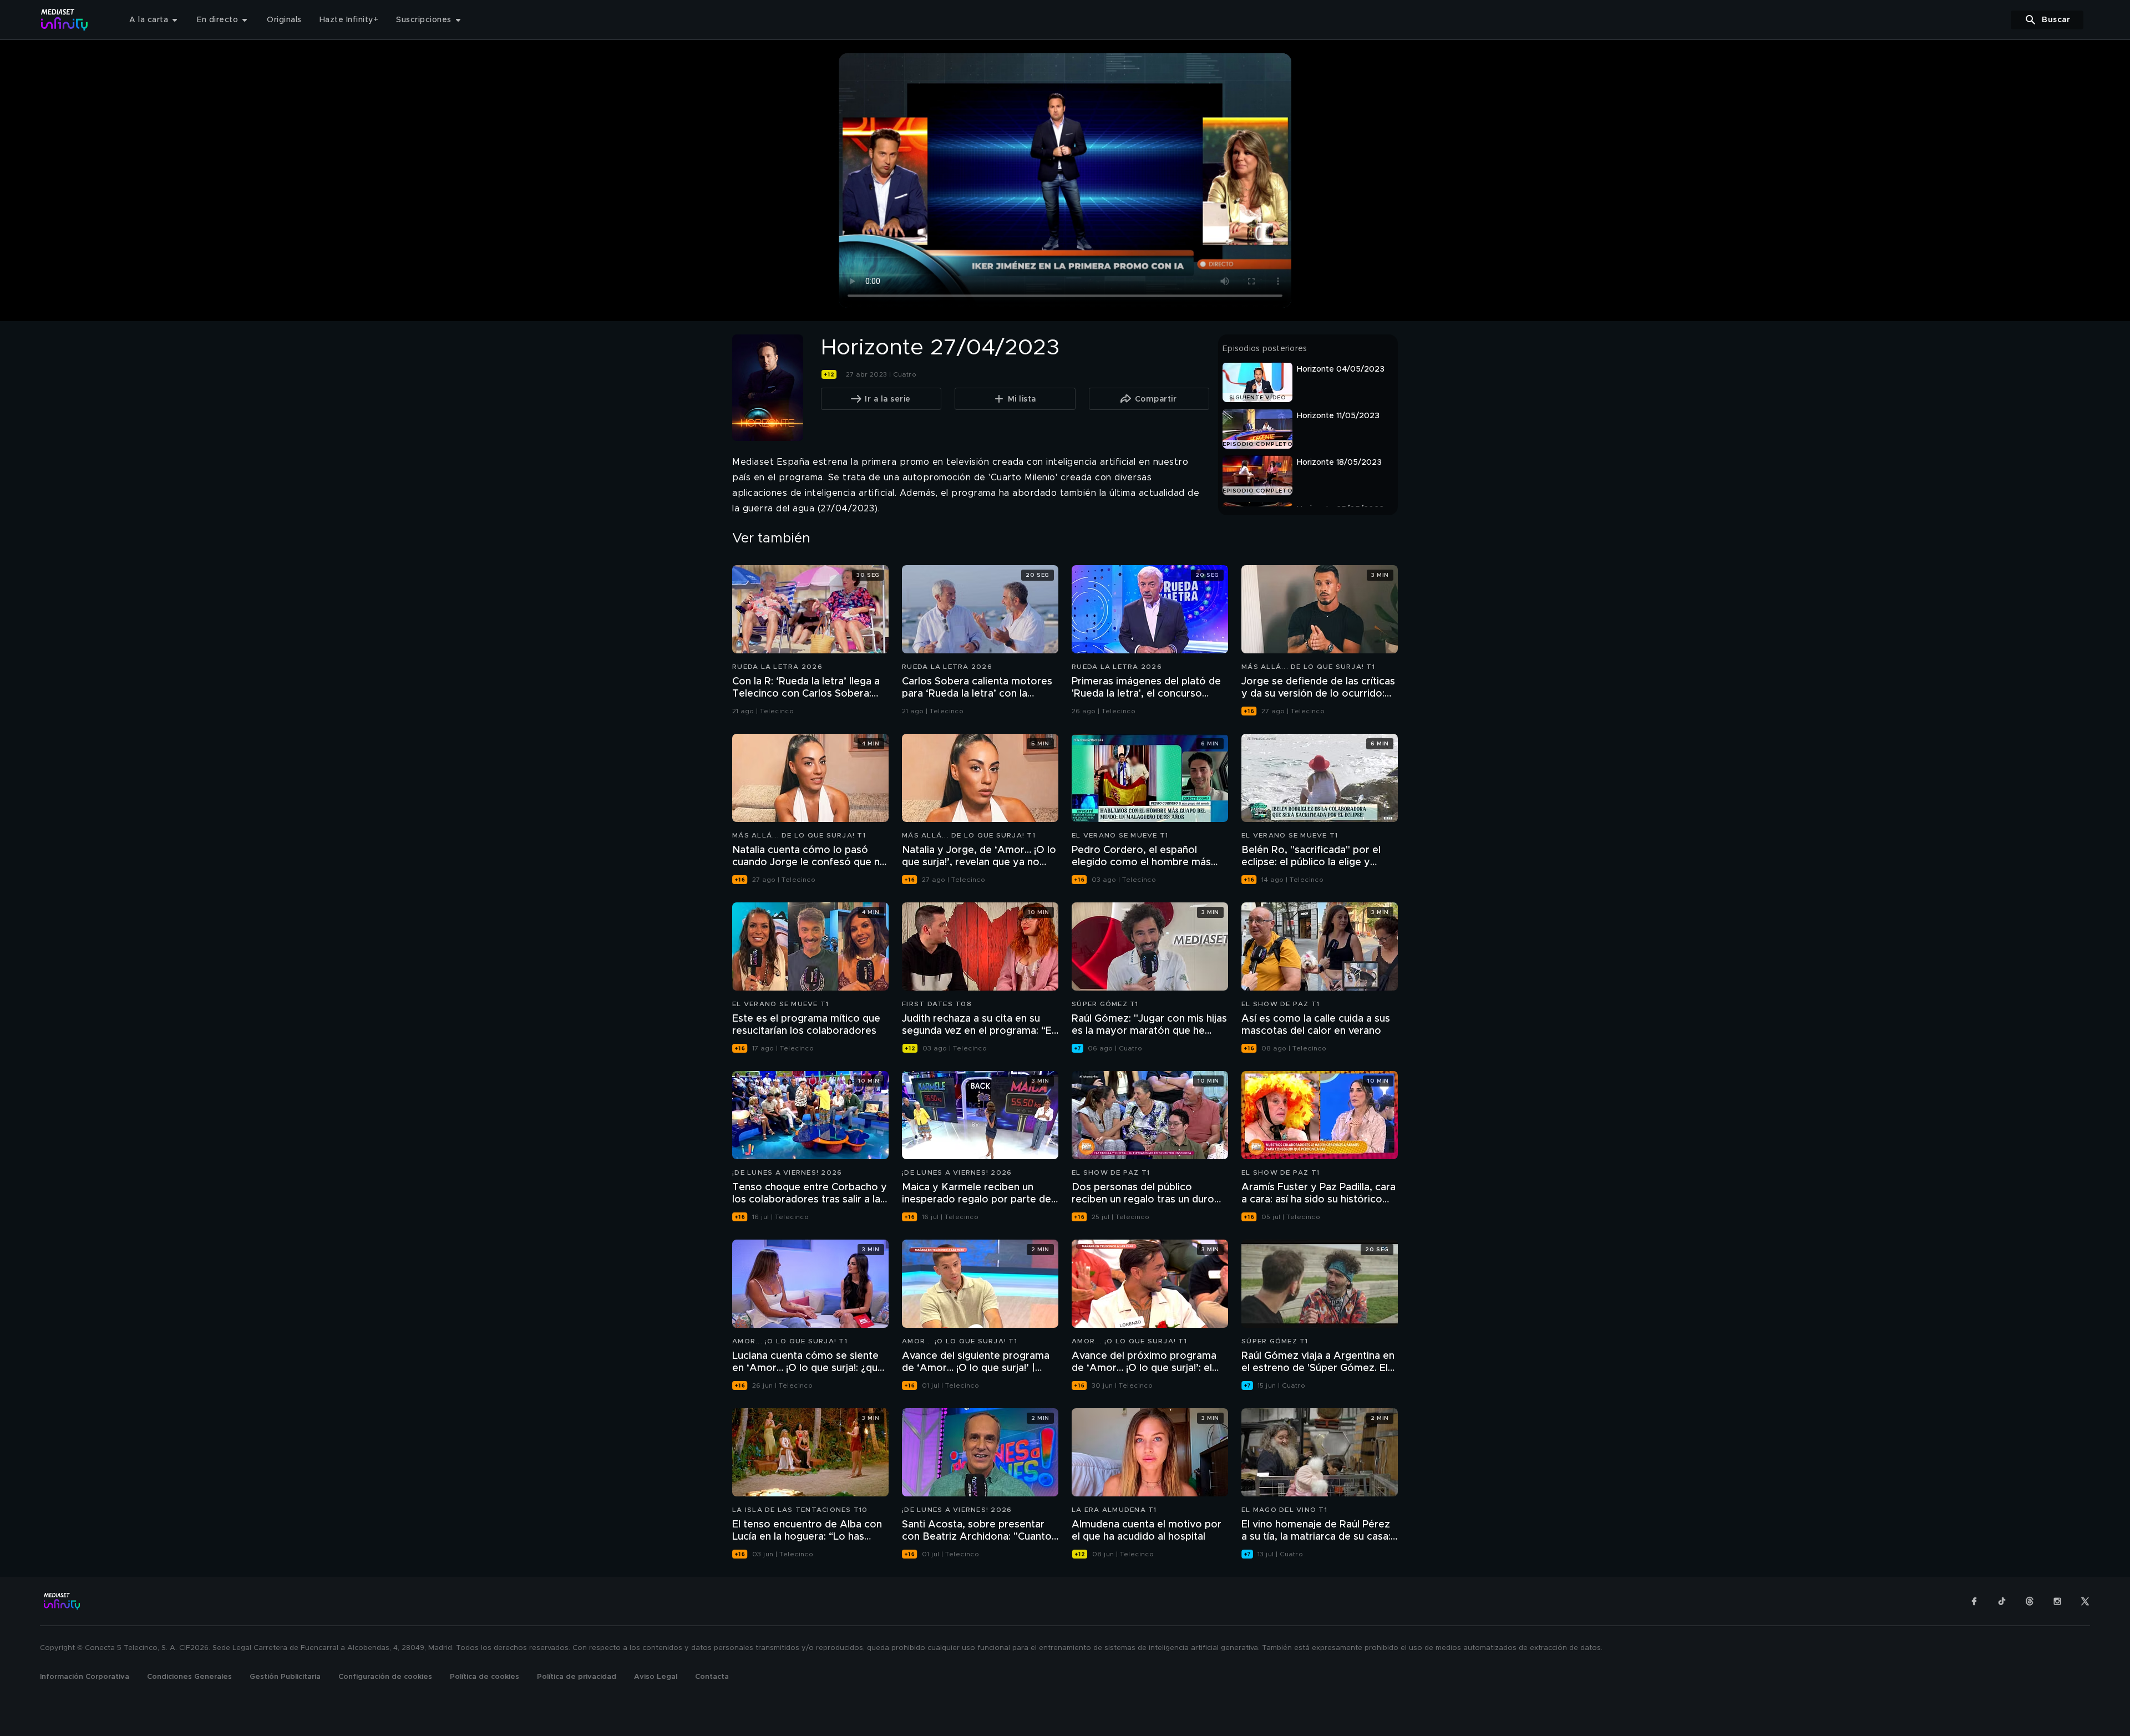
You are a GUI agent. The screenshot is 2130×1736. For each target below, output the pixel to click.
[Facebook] (1974, 1601)
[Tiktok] (2002, 1601)
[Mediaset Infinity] (65, 20)
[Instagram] (2057, 1601)
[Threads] (2030, 1601)
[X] (2085, 1601)
